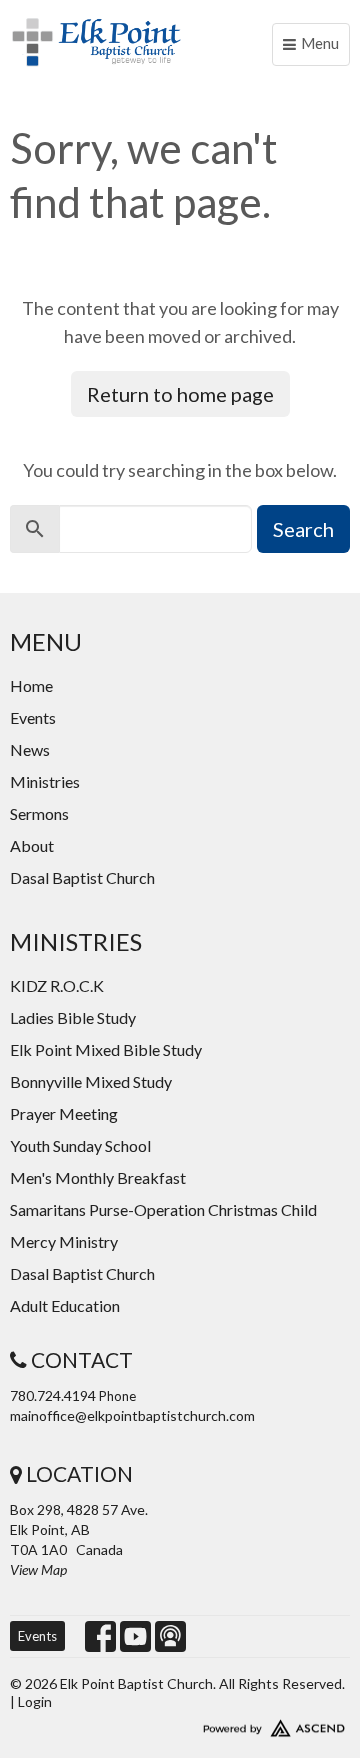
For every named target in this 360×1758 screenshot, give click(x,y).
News (30, 749)
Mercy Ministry (64, 1241)
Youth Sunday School (80, 1145)
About (32, 845)
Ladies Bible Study (73, 1017)
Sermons (39, 813)
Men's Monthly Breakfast (98, 1177)
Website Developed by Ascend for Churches (180, 1724)
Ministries (45, 781)
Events (33, 717)
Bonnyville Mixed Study (91, 1081)
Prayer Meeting (64, 1113)
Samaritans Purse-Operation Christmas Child (163, 1209)
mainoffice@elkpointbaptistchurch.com (132, 1415)
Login (35, 1701)
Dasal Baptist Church (82, 877)
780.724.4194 (53, 1395)
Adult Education (65, 1305)
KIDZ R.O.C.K (57, 985)
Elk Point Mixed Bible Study (106, 1049)
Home (31, 685)
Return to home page (180, 394)
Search (303, 529)
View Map (38, 1569)
